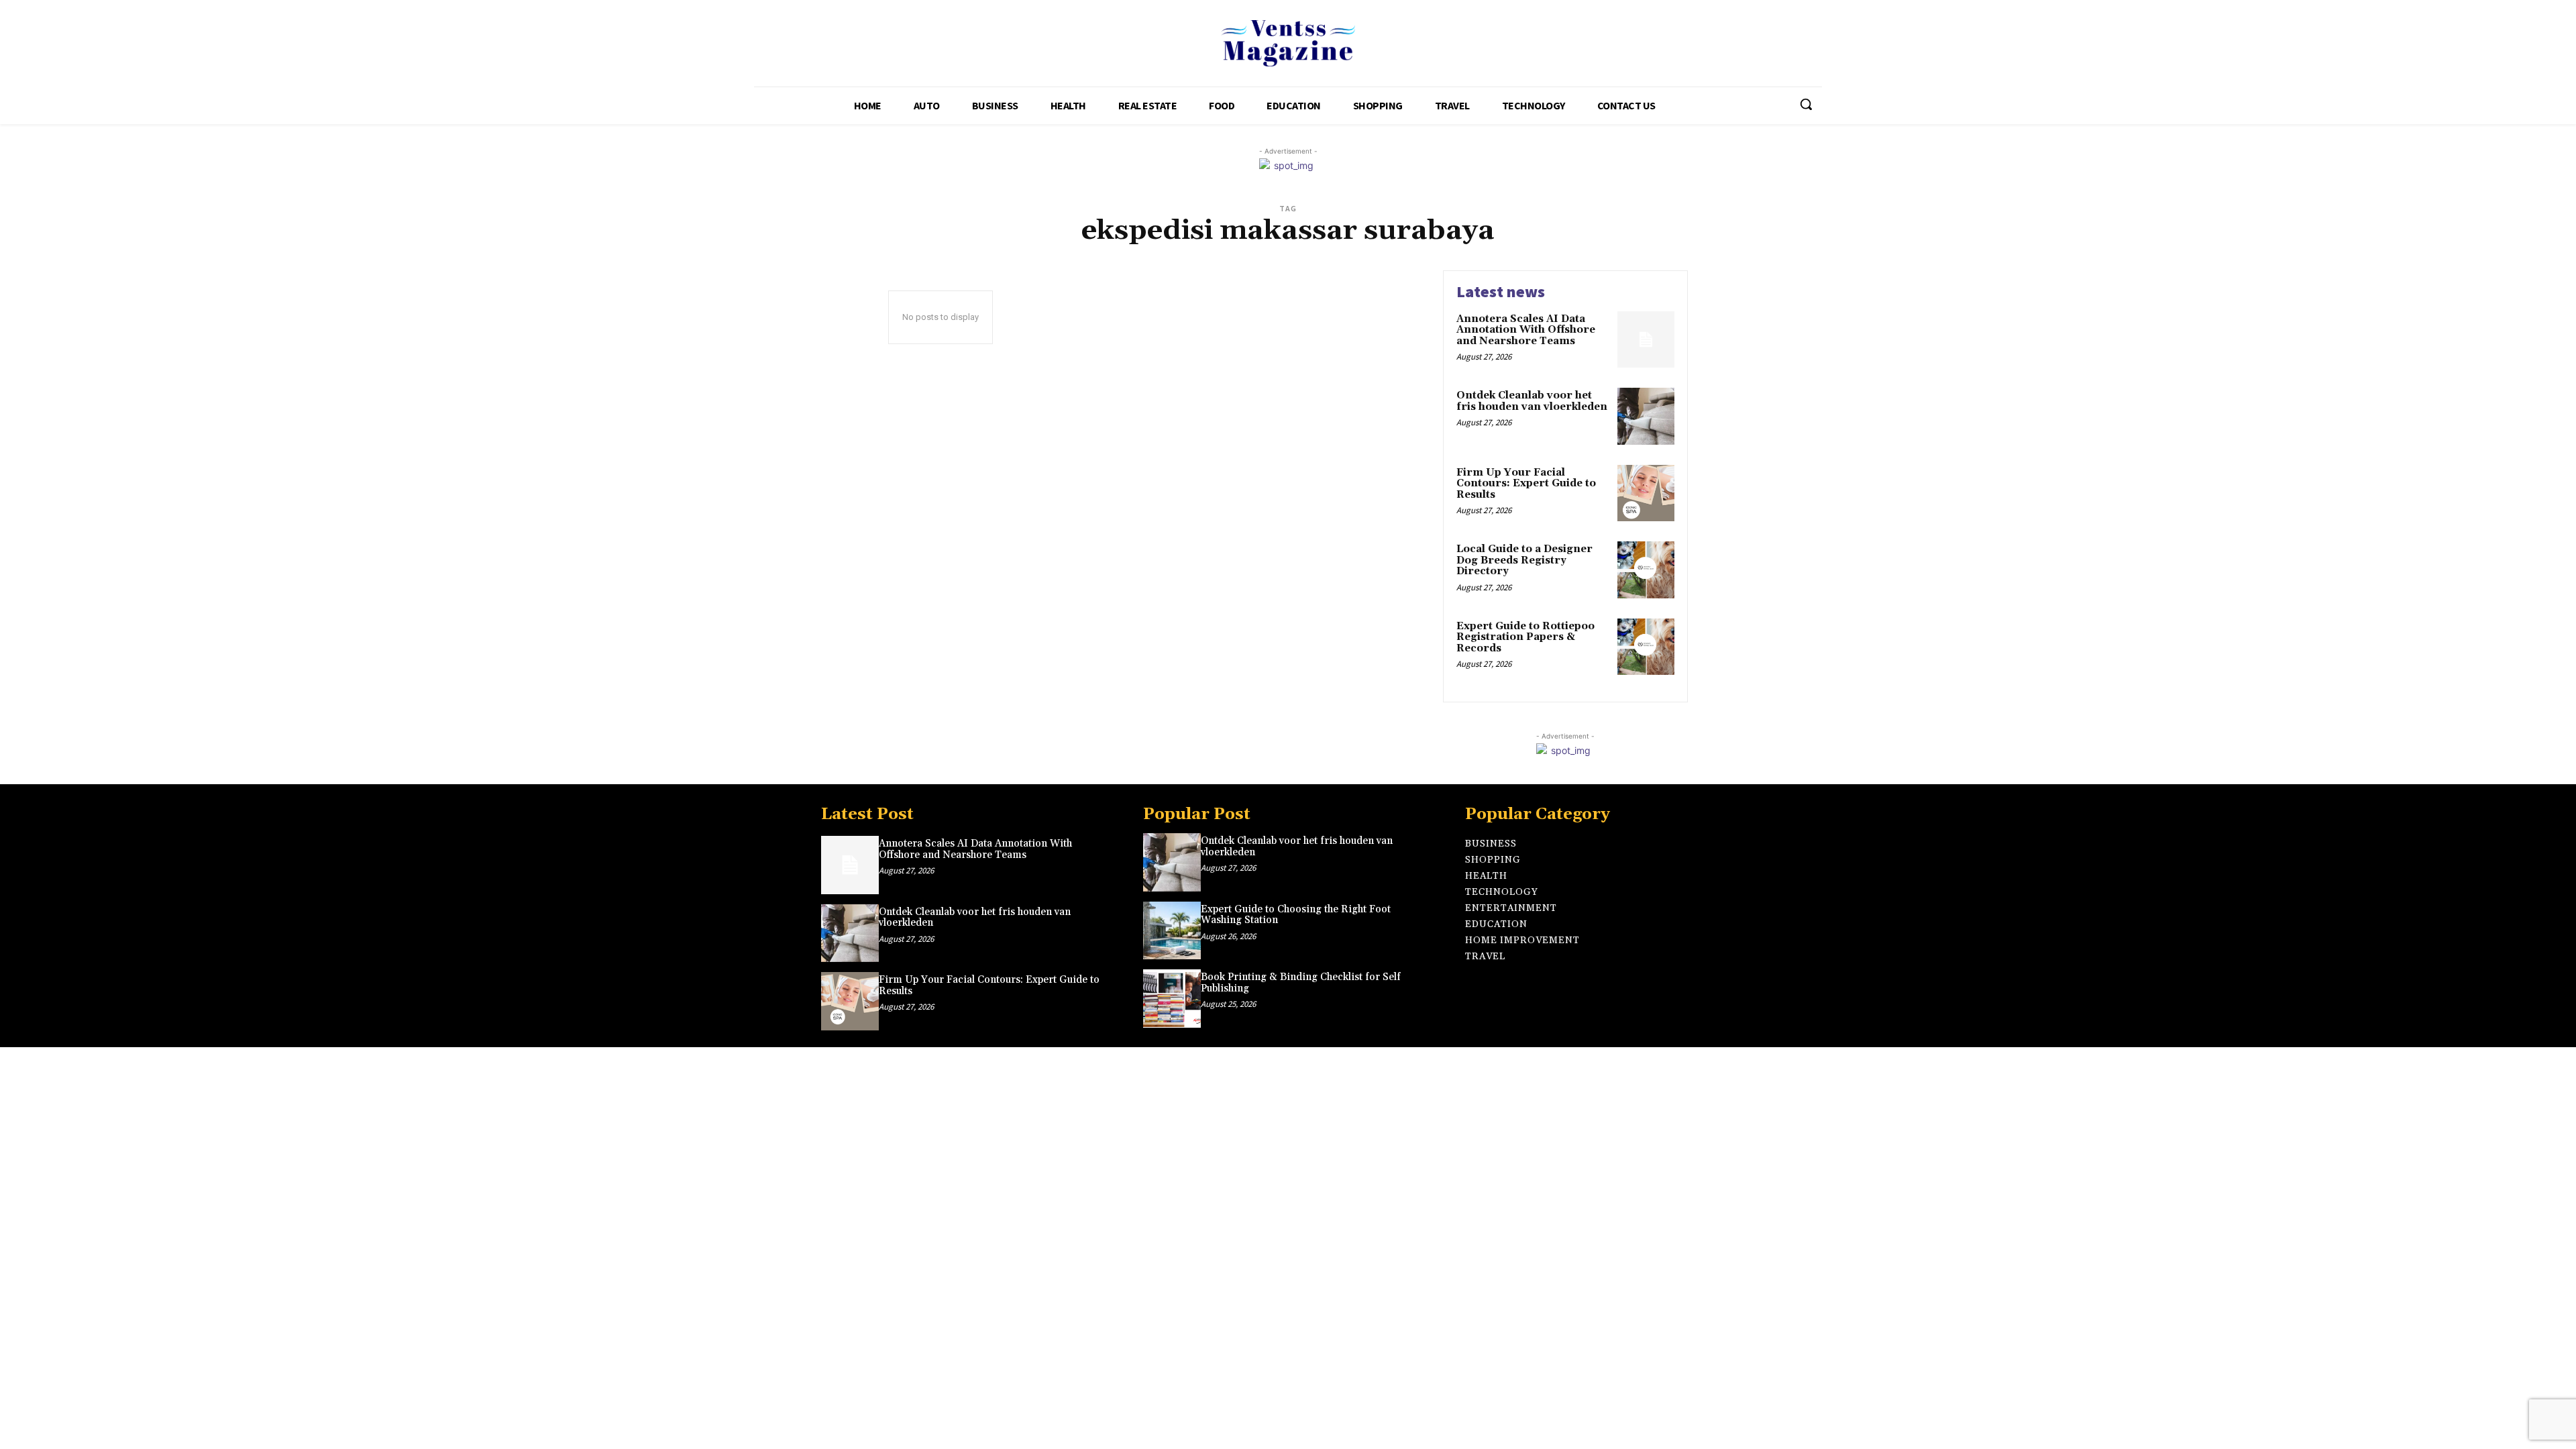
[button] (1806, 104)
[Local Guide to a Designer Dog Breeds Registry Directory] (1646, 570)
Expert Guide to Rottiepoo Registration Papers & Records (1525, 637)
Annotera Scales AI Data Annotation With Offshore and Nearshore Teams (1526, 330)
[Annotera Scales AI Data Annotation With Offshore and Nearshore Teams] (1646, 340)
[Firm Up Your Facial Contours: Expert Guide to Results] (1646, 493)
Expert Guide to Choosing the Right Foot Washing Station (1296, 915)
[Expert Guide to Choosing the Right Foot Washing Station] (1172, 930)
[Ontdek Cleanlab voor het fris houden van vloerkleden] (1646, 416)
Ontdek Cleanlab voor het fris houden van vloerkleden (1532, 401)
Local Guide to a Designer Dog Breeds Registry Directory (1524, 560)
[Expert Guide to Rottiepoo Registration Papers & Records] (1646, 647)
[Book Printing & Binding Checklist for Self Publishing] (1172, 998)
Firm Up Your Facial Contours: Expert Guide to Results (1526, 484)
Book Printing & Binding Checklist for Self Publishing (1301, 983)
